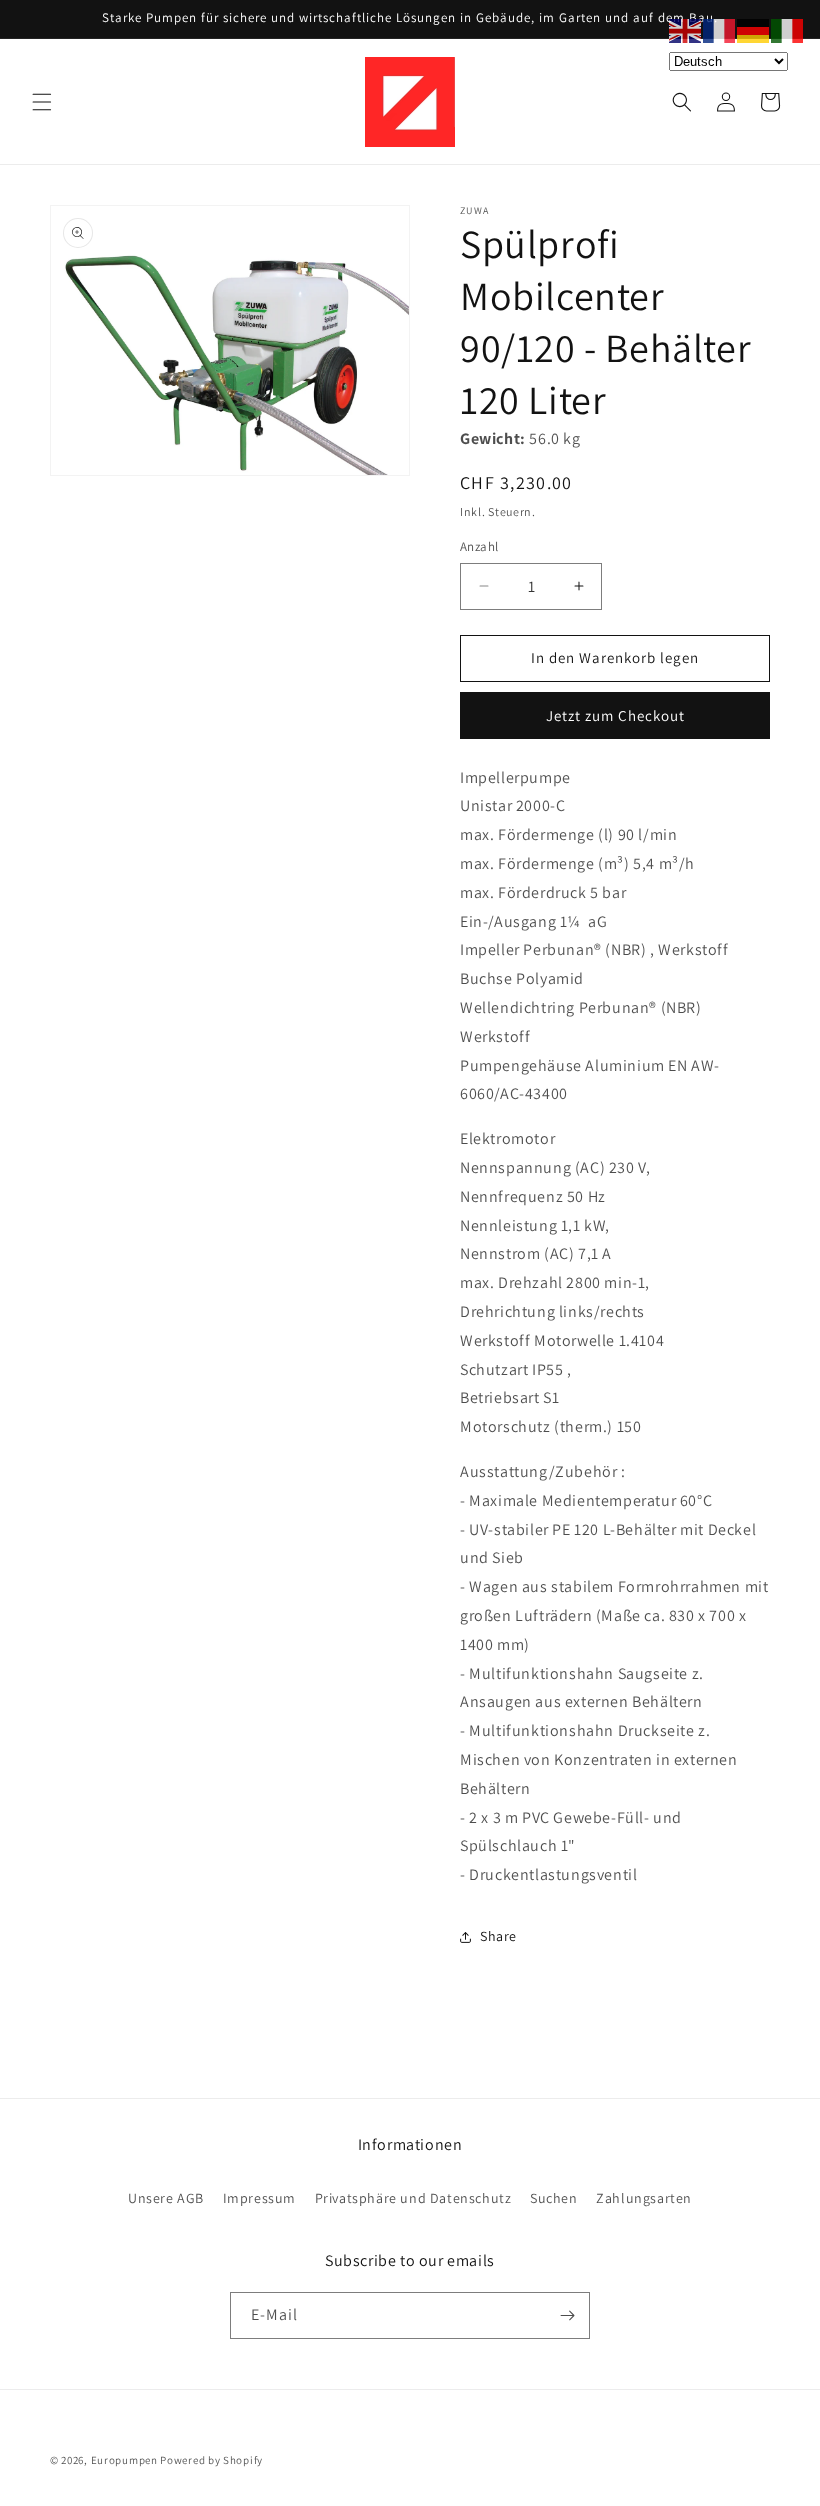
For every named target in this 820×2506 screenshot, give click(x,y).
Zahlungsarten (644, 2198)
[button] (42, 102)
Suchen (554, 2198)
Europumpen (124, 2460)
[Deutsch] (754, 29)
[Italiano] (788, 29)
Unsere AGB (166, 2198)
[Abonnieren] (567, 2315)
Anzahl (479, 546)
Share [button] (498, 1936)
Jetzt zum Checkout (615, 715)
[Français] (720, 29)
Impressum (259, 2198)
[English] (686, 29)
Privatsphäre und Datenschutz (413, 2198)
